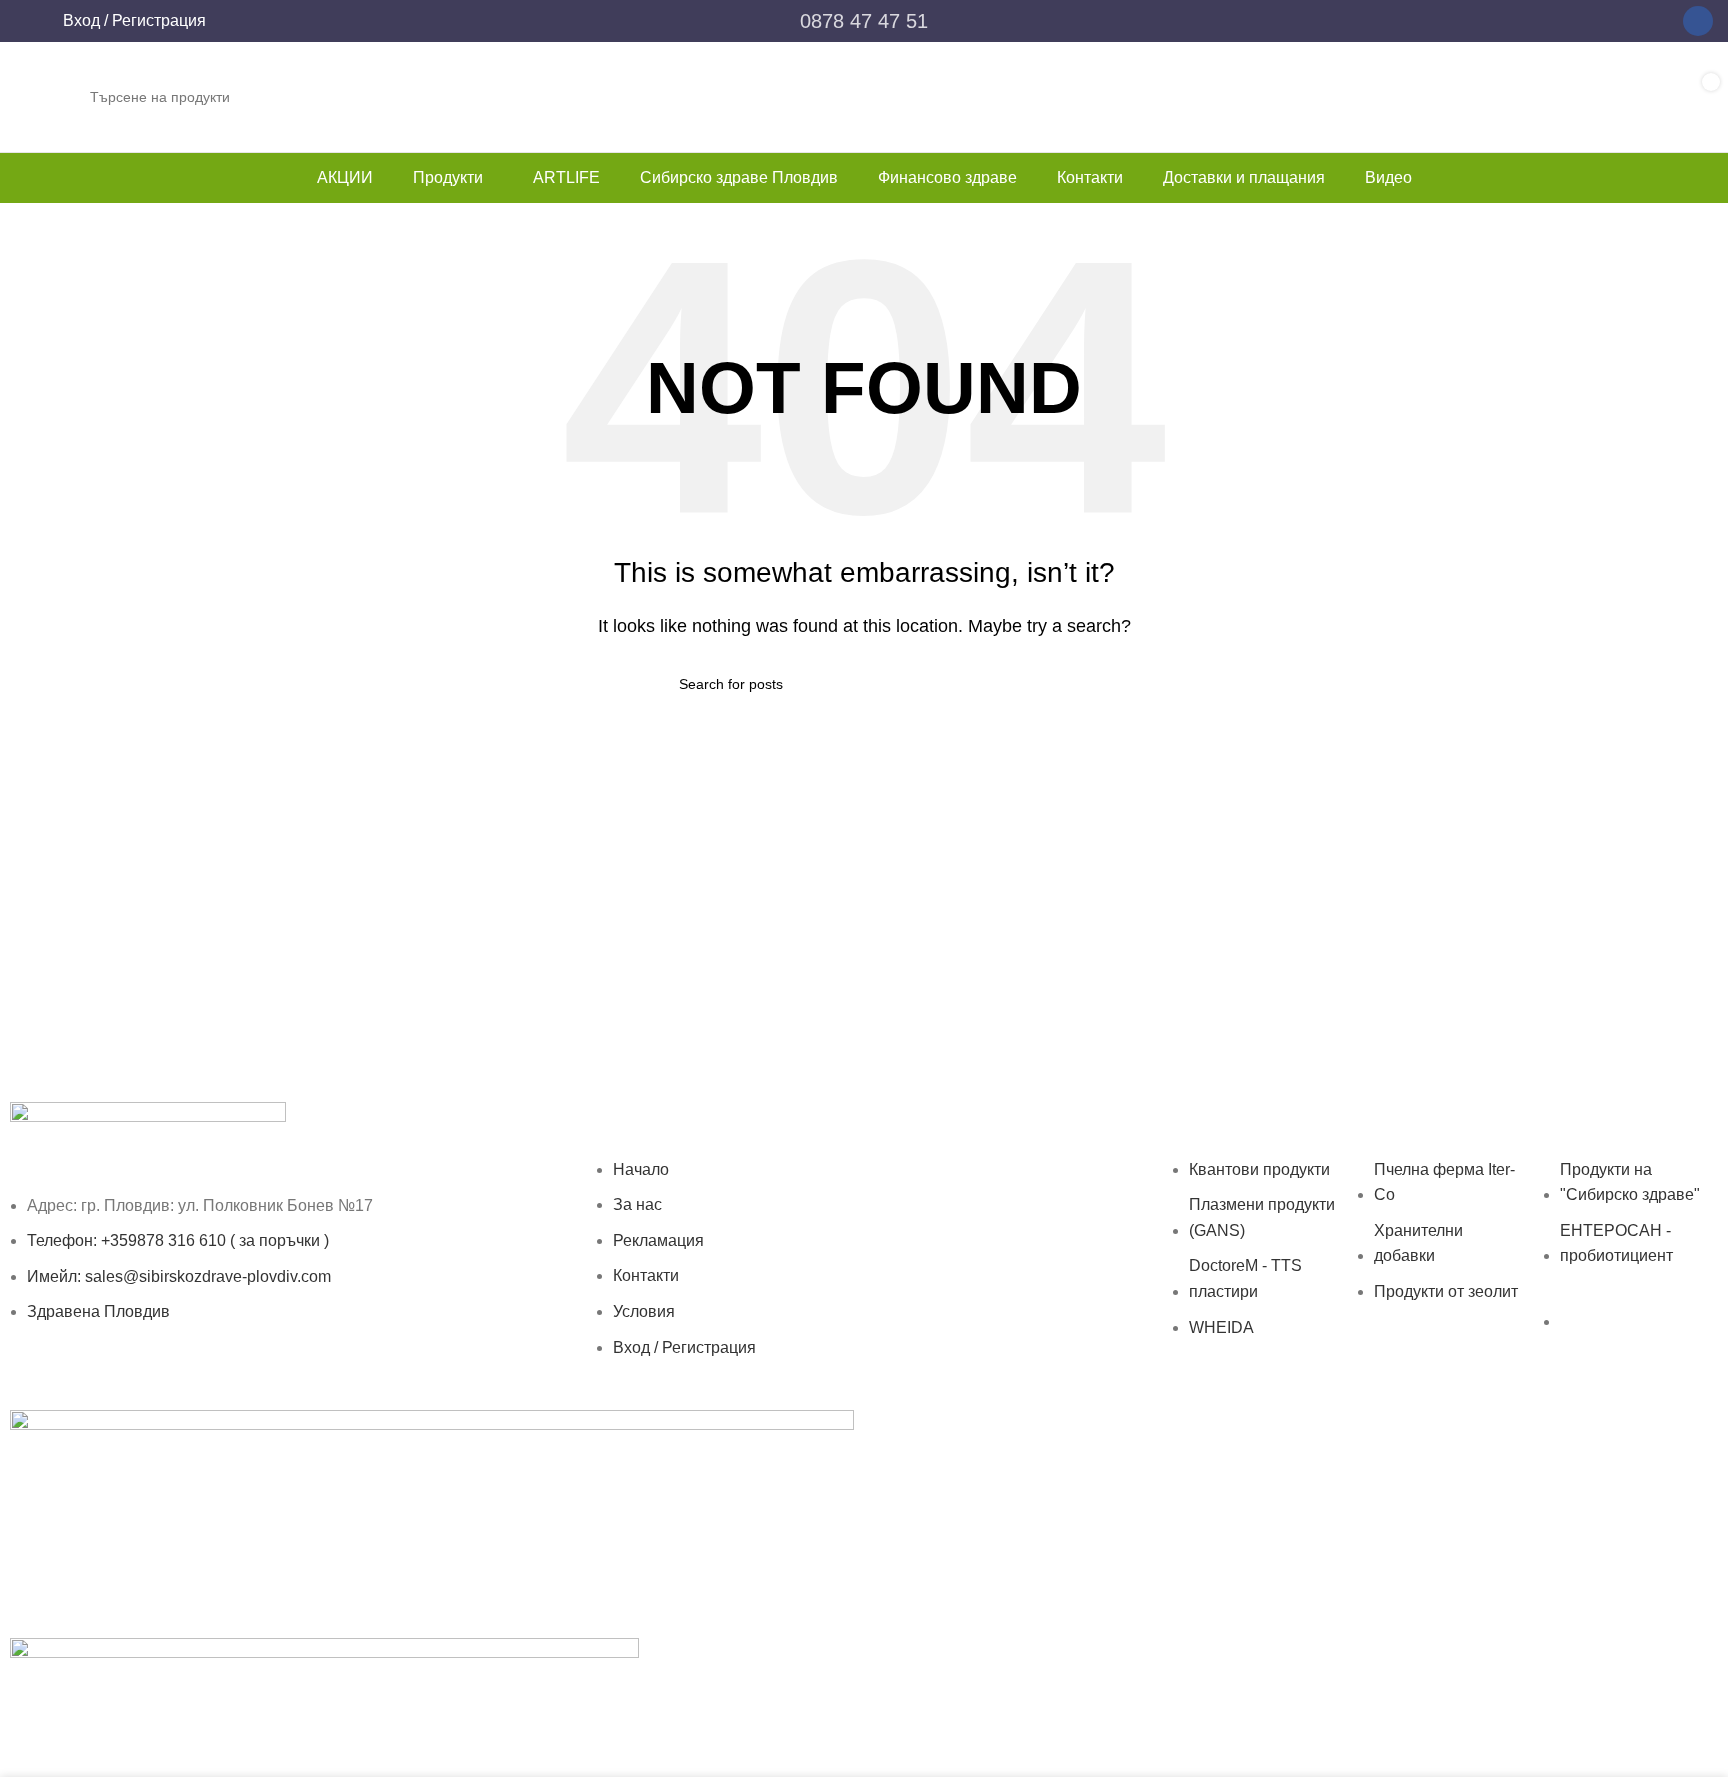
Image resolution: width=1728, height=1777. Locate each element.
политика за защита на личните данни (1403, 1422)
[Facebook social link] (1698, 21)
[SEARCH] (1588, 97)
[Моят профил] (29, 21)
